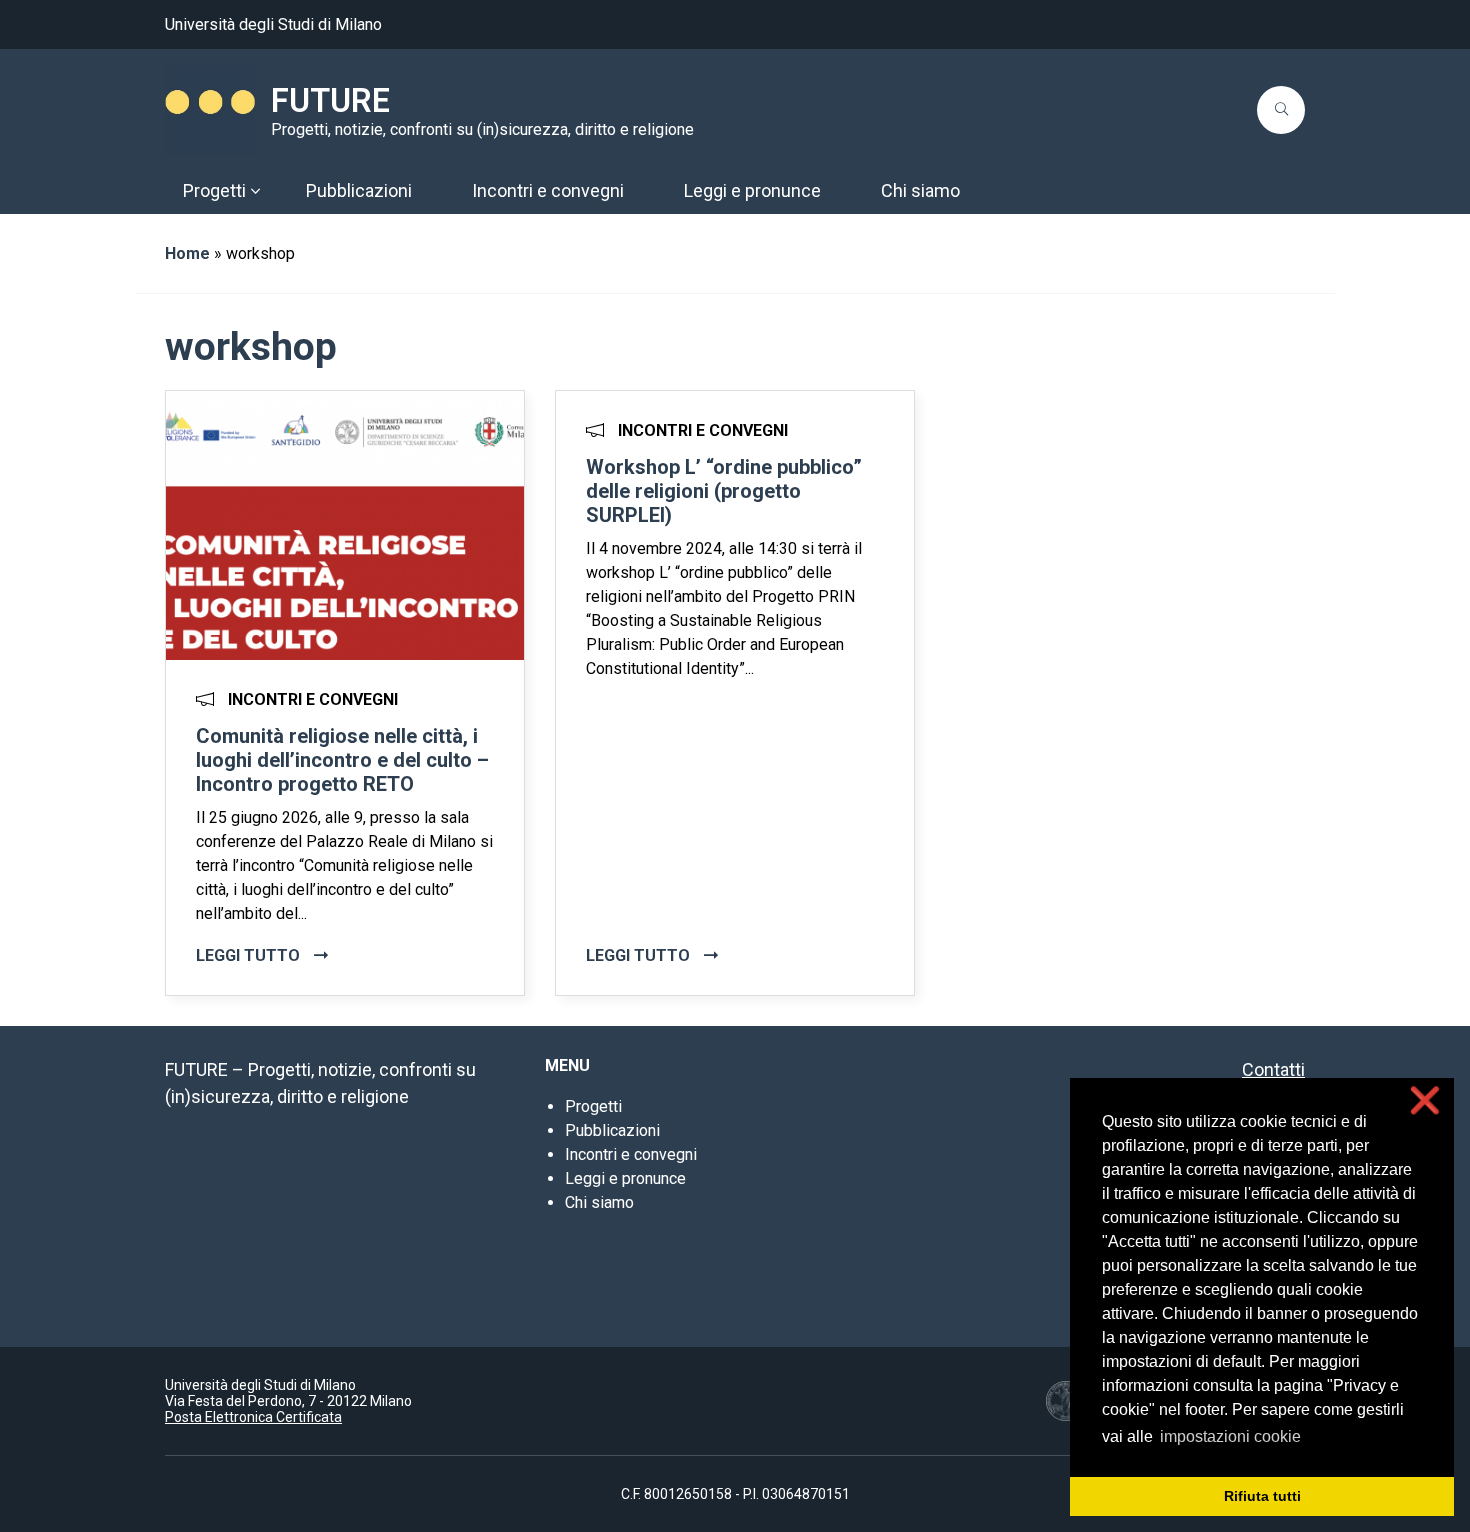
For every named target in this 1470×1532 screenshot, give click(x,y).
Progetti (593, 1106)
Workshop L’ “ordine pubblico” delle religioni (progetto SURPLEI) (724, 491)
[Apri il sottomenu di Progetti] (255, 191)
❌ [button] (1425, 1100)
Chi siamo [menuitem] (920, 190)
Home (187, 253)
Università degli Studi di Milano (273, 24)
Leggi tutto (250, 955)
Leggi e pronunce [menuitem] (752, 190)
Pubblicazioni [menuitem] (359, 190)
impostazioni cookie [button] (1230, 1436)
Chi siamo (599, 1202)
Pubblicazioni (612, 1130)
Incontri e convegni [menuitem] (548, 190)
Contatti (1273, 1069)
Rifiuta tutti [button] (1262, 1496)
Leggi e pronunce (625, 1178)
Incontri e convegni (631, 1154)
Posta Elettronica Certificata (253, 1417)
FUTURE (330, 101)
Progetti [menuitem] (214, 190)
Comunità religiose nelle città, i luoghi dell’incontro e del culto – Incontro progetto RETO (342, 760)
